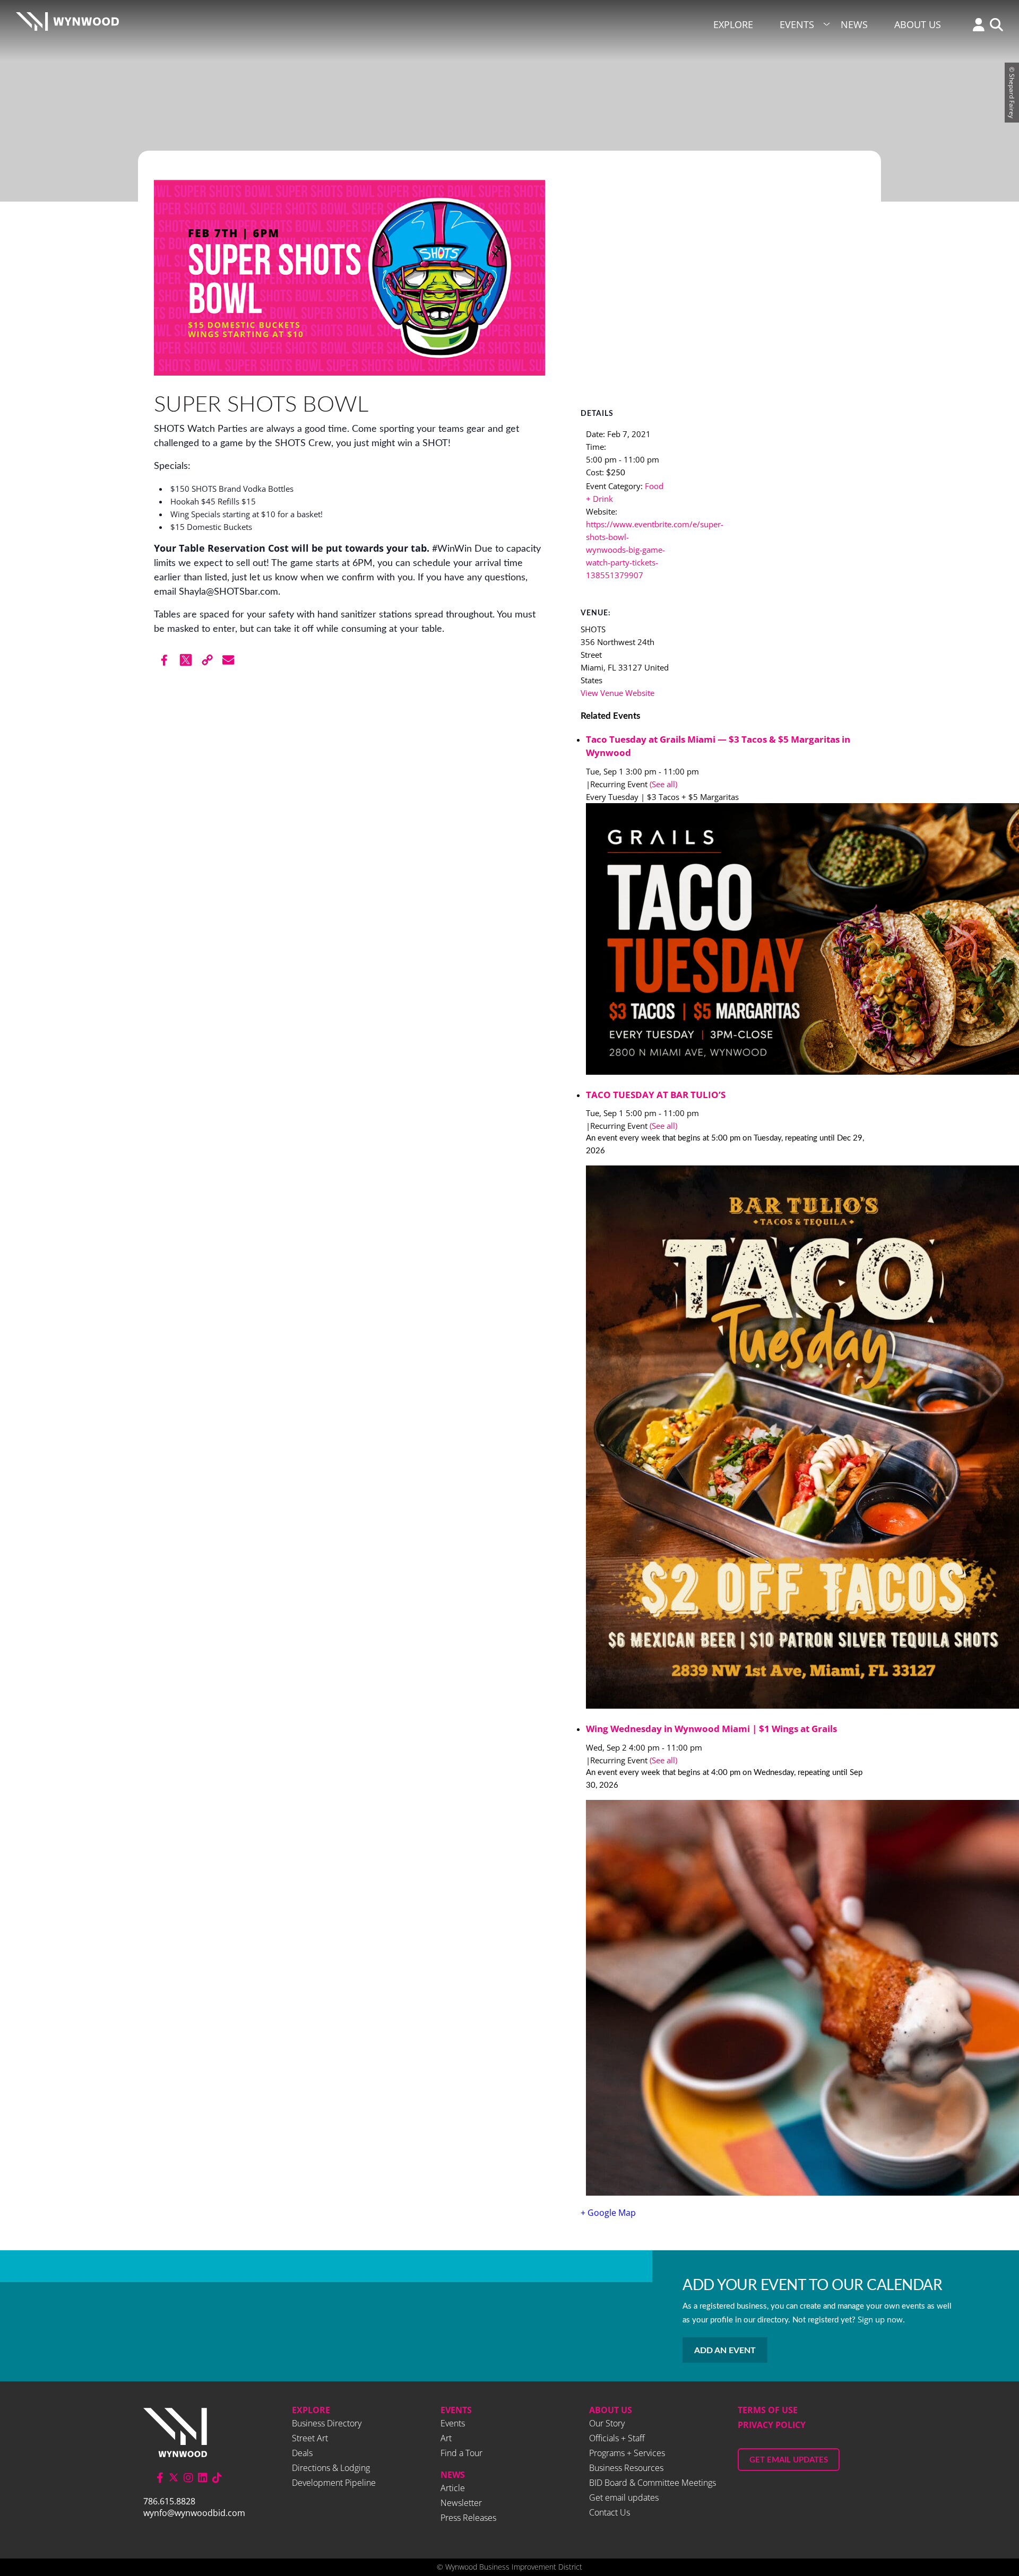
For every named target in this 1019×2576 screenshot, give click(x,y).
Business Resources (626, 2468)
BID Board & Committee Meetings (653, 2483)
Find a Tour (461, 2453)
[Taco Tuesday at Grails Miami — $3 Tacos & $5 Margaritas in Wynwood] (726, 941)
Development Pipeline (334, 2483)
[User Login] (976, 26)
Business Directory (327, 2423)
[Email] (228, 660)
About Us (918, 24)
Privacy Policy (772, 2425)
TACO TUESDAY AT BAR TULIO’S (656, 1095)
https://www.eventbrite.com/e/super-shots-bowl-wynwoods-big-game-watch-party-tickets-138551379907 (655, 550)
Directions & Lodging (331, 2468)
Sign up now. (881, 2319)
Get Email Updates (789, 2460)
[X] (186, 660)
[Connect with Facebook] (160, 2478)
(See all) (663, 784)
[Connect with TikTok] (217, 2478)
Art (446, 2438)
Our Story (607, 2423)
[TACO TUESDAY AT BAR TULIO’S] (726, 1439)
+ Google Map (608, 2213)
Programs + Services (627, 2453)
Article (453, 2488)
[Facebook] (165, 660)
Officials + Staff (617, 2438)
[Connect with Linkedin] (203, 2478)
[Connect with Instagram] (188, 2478)
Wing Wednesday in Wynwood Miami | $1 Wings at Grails (711, 1729)
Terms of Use (768, 2410)
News (854, 24)
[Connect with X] (174, 2478)
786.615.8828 (169, 2501)
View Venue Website (618, 693)
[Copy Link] (207, 660)
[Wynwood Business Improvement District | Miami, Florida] (67, 25)
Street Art (310, 2438)
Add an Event (725, 2351)
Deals (302, 2453)
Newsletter (461, 2503)
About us (611, 2410)
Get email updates (624, 2497)
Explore (733, 24)
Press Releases (468, 2518)
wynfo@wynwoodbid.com (194, 2513)
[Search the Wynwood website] (994, 26)
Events (797, 24)
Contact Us (610, 2512)
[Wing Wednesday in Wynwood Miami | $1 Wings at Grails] (726, 1999)
